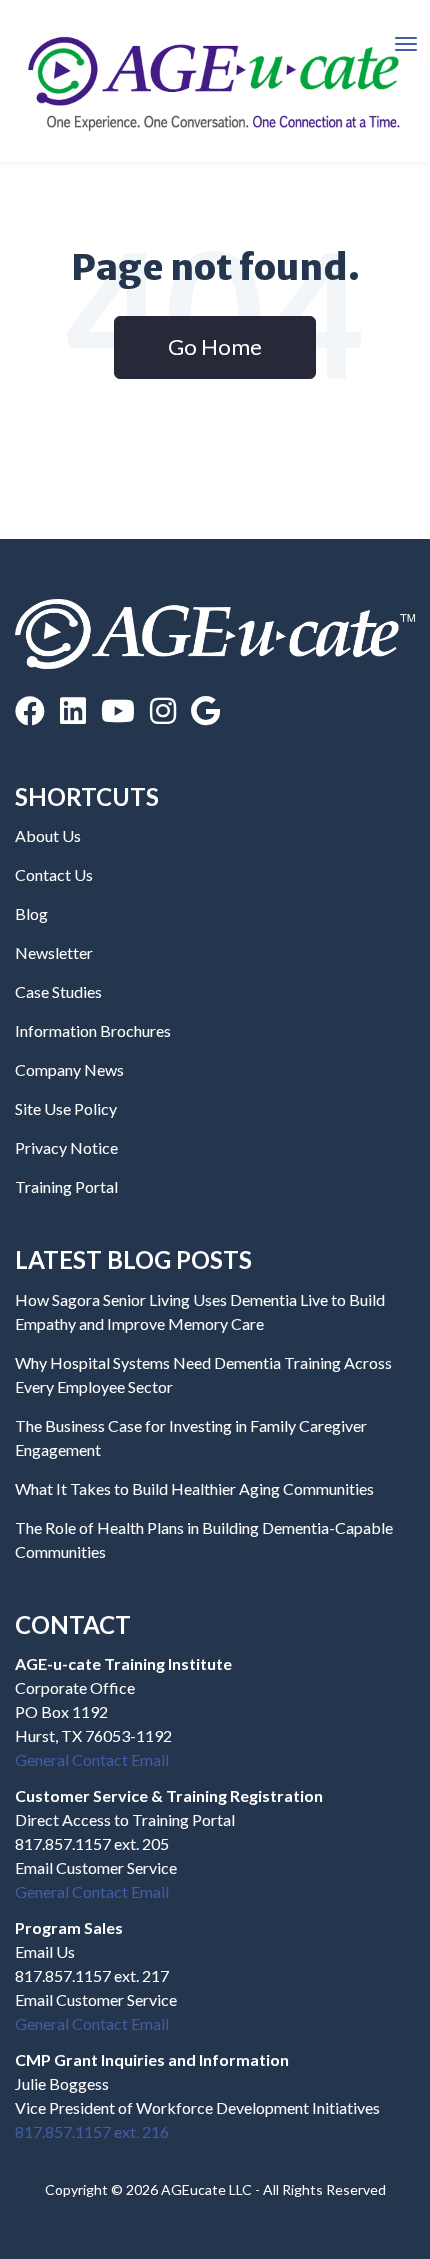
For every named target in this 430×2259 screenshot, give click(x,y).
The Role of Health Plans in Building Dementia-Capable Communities (204, 1539)
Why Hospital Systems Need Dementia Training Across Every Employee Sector (203, 1374)
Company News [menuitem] (69, 1069)
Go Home (215, 346)
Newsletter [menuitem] (54, 952)
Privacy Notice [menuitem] (66, 1147)
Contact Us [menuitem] (54, 874)
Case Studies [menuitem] (58, 991)
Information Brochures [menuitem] (93, 1030)
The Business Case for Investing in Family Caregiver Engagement (191, 1437)
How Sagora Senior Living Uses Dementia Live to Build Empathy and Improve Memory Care (200, 1311)
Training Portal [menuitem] (66, 1186)
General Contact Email (92, 1759)
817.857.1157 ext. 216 (92, 2131)
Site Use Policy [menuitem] (66, 1108)
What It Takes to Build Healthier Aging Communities (194, 1488)
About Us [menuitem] (48, 835)
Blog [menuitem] (31, 913)
